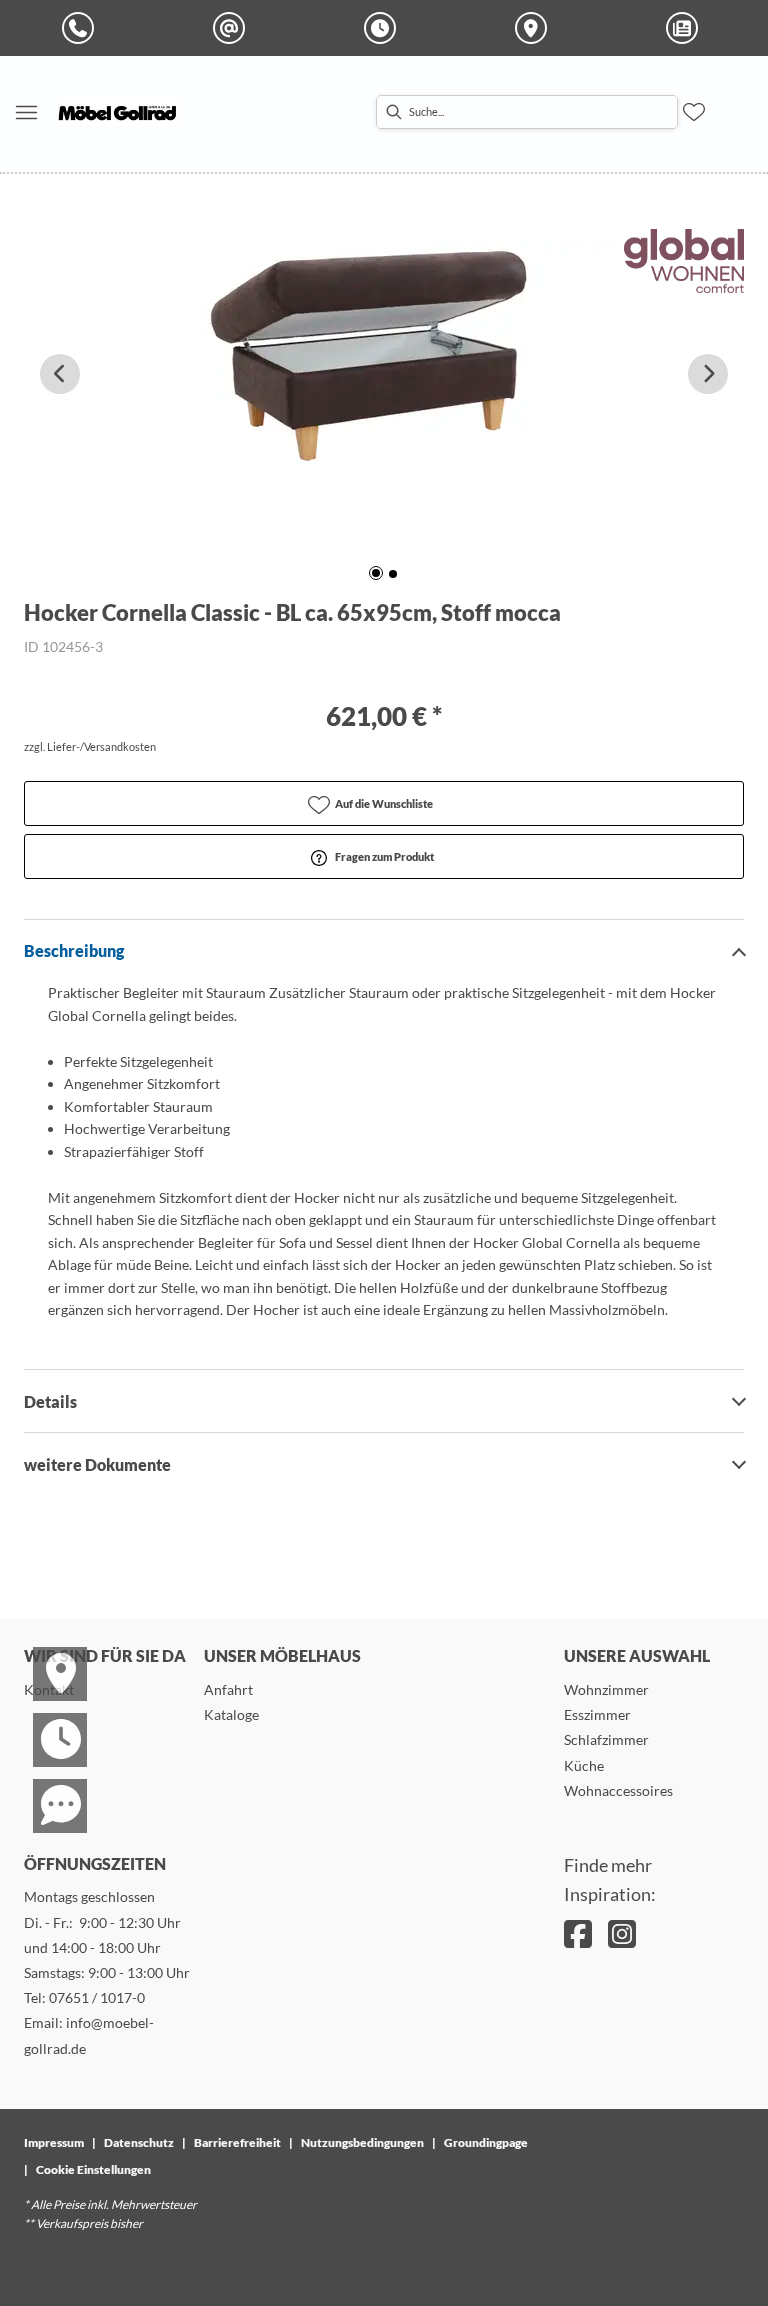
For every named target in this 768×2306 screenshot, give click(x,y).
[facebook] (578, 1933)
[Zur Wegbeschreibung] (48, 1656)
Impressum (54, 2142)
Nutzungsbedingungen (362, 2142)
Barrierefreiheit (237, 2142)
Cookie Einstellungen (93, 2169)
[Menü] (26, 112)
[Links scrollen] (60, 374)
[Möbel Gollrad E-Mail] (233, 28)
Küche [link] (584, 1765)
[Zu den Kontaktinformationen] (48, 1788)
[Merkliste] (694, 112)
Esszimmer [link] (597, 1714)
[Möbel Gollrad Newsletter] (686, 28)
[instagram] (622, 1933)
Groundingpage (486, 2142)
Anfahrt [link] (228, 1689)
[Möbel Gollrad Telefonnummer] (82, 28)
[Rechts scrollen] (708, 374)
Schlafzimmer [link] (606, 1739)
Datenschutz (139, 2142)
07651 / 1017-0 (97, 1997)
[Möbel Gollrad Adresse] (535, 28)
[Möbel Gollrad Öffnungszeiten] (384, 28)
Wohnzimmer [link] (606, 1689)
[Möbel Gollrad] (118, 112)
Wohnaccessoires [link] (618, 1790)
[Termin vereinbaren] (48, 1722)
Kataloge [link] (231, 1714)
